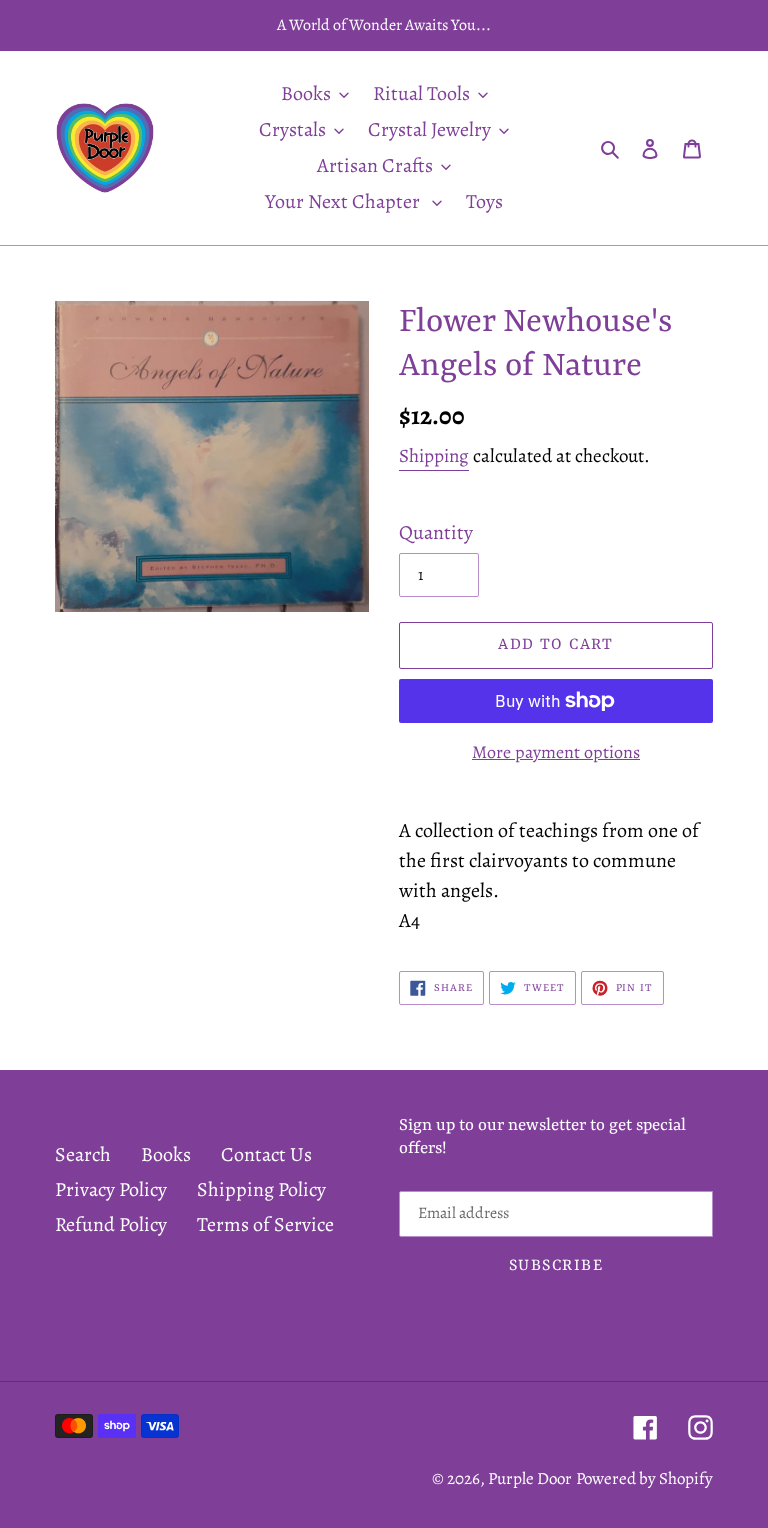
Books (166, 1154)
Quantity (436, 532)
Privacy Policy (111, 1189)
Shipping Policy (261, 1189)
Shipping (434, 456)
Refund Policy (111, 1224)
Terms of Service (265, 1224)
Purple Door (530, 1478)
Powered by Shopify (644, 1478)
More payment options (556, 752)
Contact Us (266, 1154)
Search (83, 1154)
